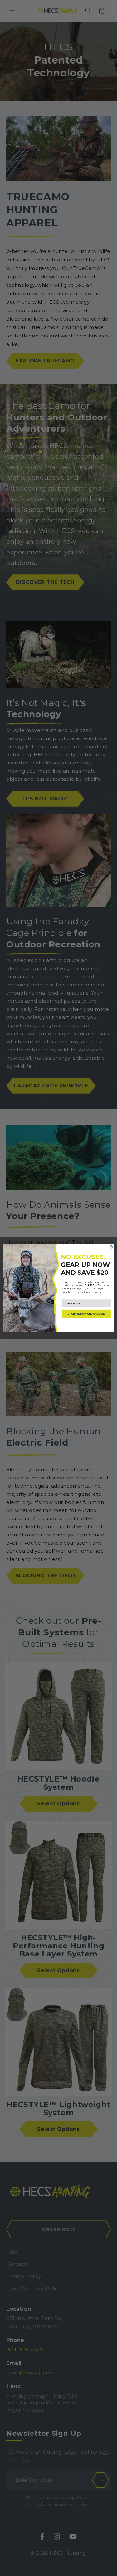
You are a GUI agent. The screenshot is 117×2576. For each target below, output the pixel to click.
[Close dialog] (111, 1247)
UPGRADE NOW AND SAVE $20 (86, 1314)
